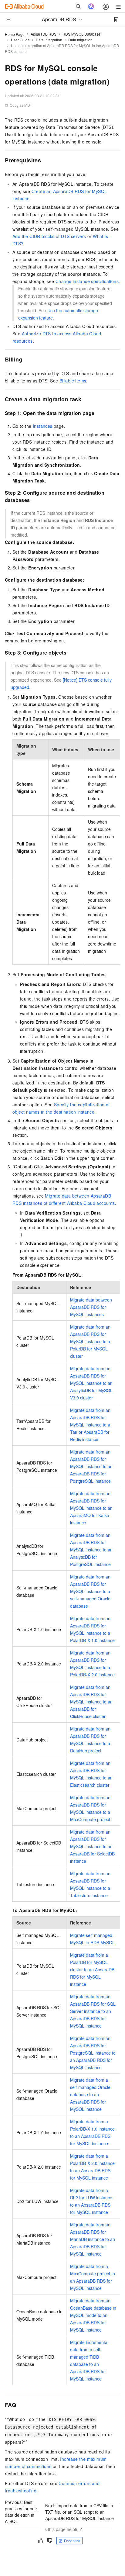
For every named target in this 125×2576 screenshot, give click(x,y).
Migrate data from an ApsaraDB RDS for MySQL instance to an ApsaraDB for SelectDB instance (92, 1846)
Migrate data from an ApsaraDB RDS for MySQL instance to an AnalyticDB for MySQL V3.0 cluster (91, 1383)
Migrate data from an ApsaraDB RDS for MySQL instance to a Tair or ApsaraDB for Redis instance (90, 1425)
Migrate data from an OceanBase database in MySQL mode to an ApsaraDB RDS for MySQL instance (93, 2315)
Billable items (73, 381)
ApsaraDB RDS (44, 34)
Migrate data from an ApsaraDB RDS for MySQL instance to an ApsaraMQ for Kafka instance (91, 1508)
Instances (43, 426)
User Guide (20, 40)
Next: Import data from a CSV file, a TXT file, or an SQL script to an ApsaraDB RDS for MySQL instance (79, 2512)
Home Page (15, 34)
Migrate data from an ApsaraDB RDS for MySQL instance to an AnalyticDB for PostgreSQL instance (91, 1550)
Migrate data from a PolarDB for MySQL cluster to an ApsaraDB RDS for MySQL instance (92, 1969)
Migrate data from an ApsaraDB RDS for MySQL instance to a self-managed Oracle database (90, 1591)
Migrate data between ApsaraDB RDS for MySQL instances (91, 1307)
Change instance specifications (87, 281)
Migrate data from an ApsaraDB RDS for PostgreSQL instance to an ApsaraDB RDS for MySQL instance (93, 2053)
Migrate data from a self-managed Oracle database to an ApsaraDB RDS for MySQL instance (90, 2094)
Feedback (72, 2541)
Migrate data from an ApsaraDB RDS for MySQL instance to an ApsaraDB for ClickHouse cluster (91, 1702)
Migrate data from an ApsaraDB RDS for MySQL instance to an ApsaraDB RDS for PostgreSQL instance (91, 1466)
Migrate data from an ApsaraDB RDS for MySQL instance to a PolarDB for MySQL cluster (90, 1341)
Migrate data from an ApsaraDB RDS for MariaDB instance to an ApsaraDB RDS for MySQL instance (93, 2239)
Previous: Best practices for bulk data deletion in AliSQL (21, 2512)
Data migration (80, 40)
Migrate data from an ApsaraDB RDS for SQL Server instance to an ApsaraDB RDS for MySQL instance (93, 2011)
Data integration (49, 40)
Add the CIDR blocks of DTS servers (49, 236)
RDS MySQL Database (81, 34)
